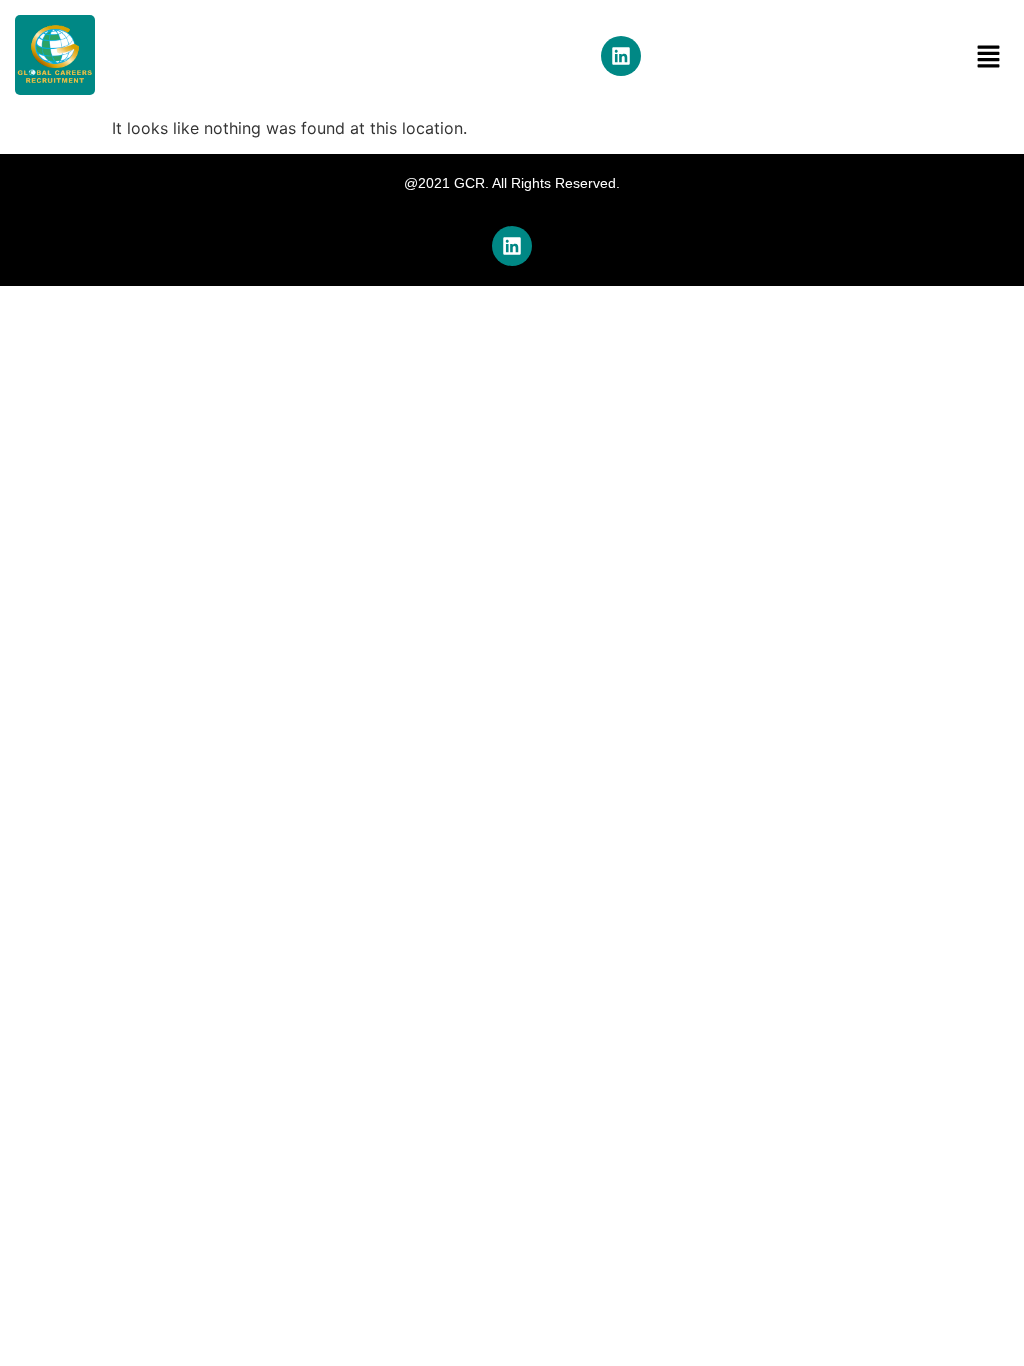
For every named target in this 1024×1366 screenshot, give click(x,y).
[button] (989, 57)
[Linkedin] (621, 56)
